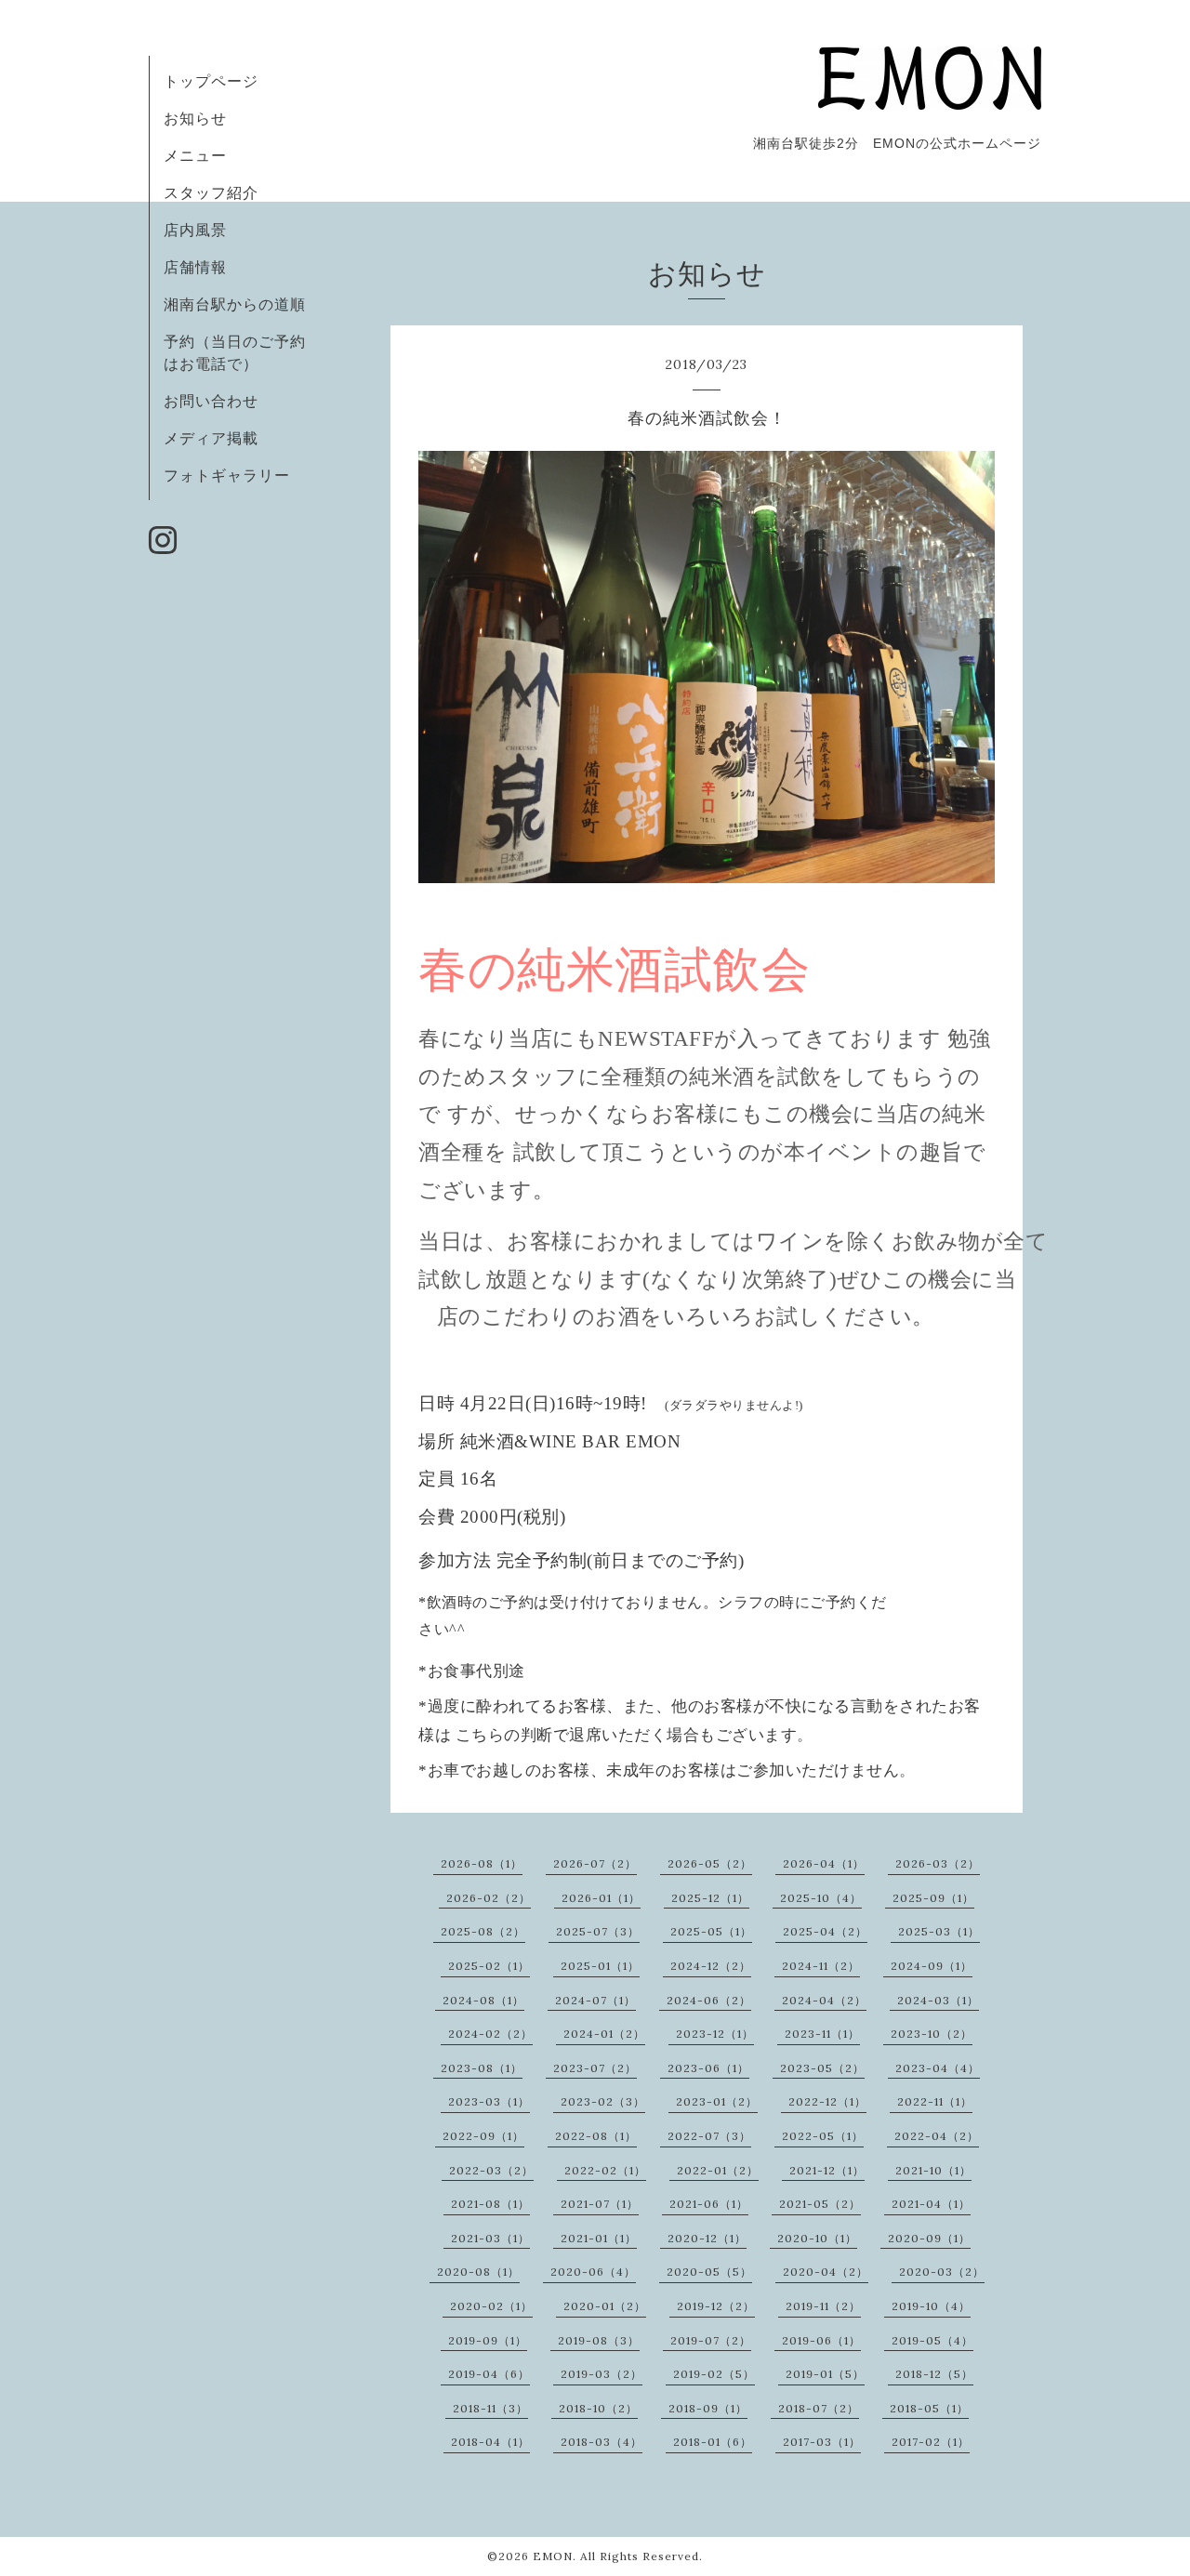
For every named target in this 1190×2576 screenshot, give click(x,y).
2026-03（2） (938, 1863)
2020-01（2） (605, 2306)
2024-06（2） (709, 2000)
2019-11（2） (823, 2306)
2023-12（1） (715, 2034)
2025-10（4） (821, 1898)
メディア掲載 (211, 438)
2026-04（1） (824, 1863)
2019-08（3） (599, 2340)
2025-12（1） (710, 1898)
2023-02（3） (603, 2101)
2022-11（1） (935, 2101)
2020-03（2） (942, 2272)
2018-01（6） (713, 2442)
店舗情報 (195, 267)
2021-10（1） (933, 2170)
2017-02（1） (931, 2442)
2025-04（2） (825, 1931)
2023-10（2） (932, 2034)
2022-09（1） (483, 2136)
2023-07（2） (595, 2068)
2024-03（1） (938, 2000)
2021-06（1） (709, 2204)
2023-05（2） (822, 2068)
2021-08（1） (490, 2204)
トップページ (211, 81)
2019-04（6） (489, 2374)
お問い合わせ (211, 401)
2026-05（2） (710, 1863)
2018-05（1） (929, 2408)
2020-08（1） (478, 2272)
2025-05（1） (711, 1931)
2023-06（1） (708, 2068)
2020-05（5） (709, 2272)
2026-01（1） (601, 1898)
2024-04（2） (824, 2000)
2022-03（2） (491, 2170)
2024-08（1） (483, 2000)
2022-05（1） (823, 2136)
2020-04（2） (826, 2272)
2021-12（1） (827, 2170)
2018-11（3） (490, 2408)
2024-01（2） (604, 2034)
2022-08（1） (596, 2136)
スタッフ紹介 (211, 192)
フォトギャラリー (227, 475)
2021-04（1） (931, 2204)
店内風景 (195, 230)
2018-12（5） (934, 2374)
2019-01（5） (825, 2374)
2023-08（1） (482, 2068)
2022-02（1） (605, 2170)
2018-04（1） (490, 2442)
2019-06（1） (821, 2340)
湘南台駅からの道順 (235, 304)
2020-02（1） (491, 2306)
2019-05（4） (932, 2340)
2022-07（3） (709, 2136)
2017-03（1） (822, 2442)
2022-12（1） (827, 2101)
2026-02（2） (489, 1898)
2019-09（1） (488, 2340)
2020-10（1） (817, 2238)
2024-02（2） (490, 2034)
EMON (553, 2556)
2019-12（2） (716, 2306)
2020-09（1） (929, 2238)
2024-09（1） (932, 1966)
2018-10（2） (598, 2408)
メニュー (195, 155)
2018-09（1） (708, 2408)
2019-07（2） (711, 2340)
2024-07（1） (595, 2000)
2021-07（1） (600, 2204)
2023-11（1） (822, 2034)
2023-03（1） (489, 2101)
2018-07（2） (819, 2408)
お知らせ (195, 118)
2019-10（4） (931, 2306)
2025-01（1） (600, 1966)
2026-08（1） (482, 1863)
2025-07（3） (598, 1931)
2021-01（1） (599, 2238)
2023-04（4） (938, 2068)
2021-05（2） (820, 2204)
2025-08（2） (483, 1931)
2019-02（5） (714, 2374)
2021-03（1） (490, 2238)
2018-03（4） (602, 2442)
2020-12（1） (707, 2238)
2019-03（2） (602, 2374)
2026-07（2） (595, 1863)
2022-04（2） (937, 2136)
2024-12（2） (711, 1966)
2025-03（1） (939, 1931)
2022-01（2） (718, 2170)
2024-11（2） (821, 1966)
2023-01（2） (717, 2101)
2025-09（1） (933, 1898)
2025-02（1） (489, 1966)
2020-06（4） (593, 2272)
